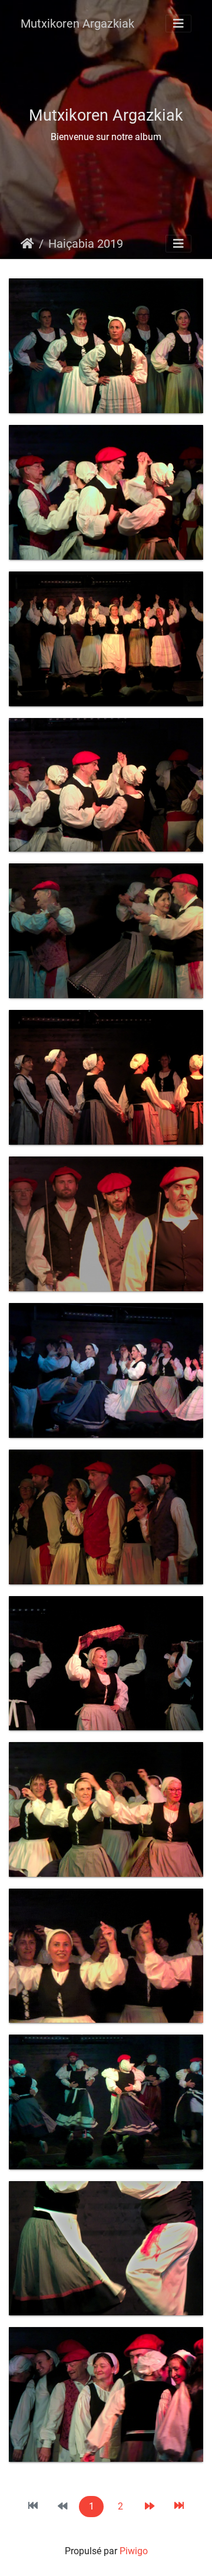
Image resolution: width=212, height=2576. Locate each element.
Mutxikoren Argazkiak (77, 24)
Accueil (27, 244)
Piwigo (134, 2551)
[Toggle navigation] (178, 24)
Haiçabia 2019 (86, 244)
